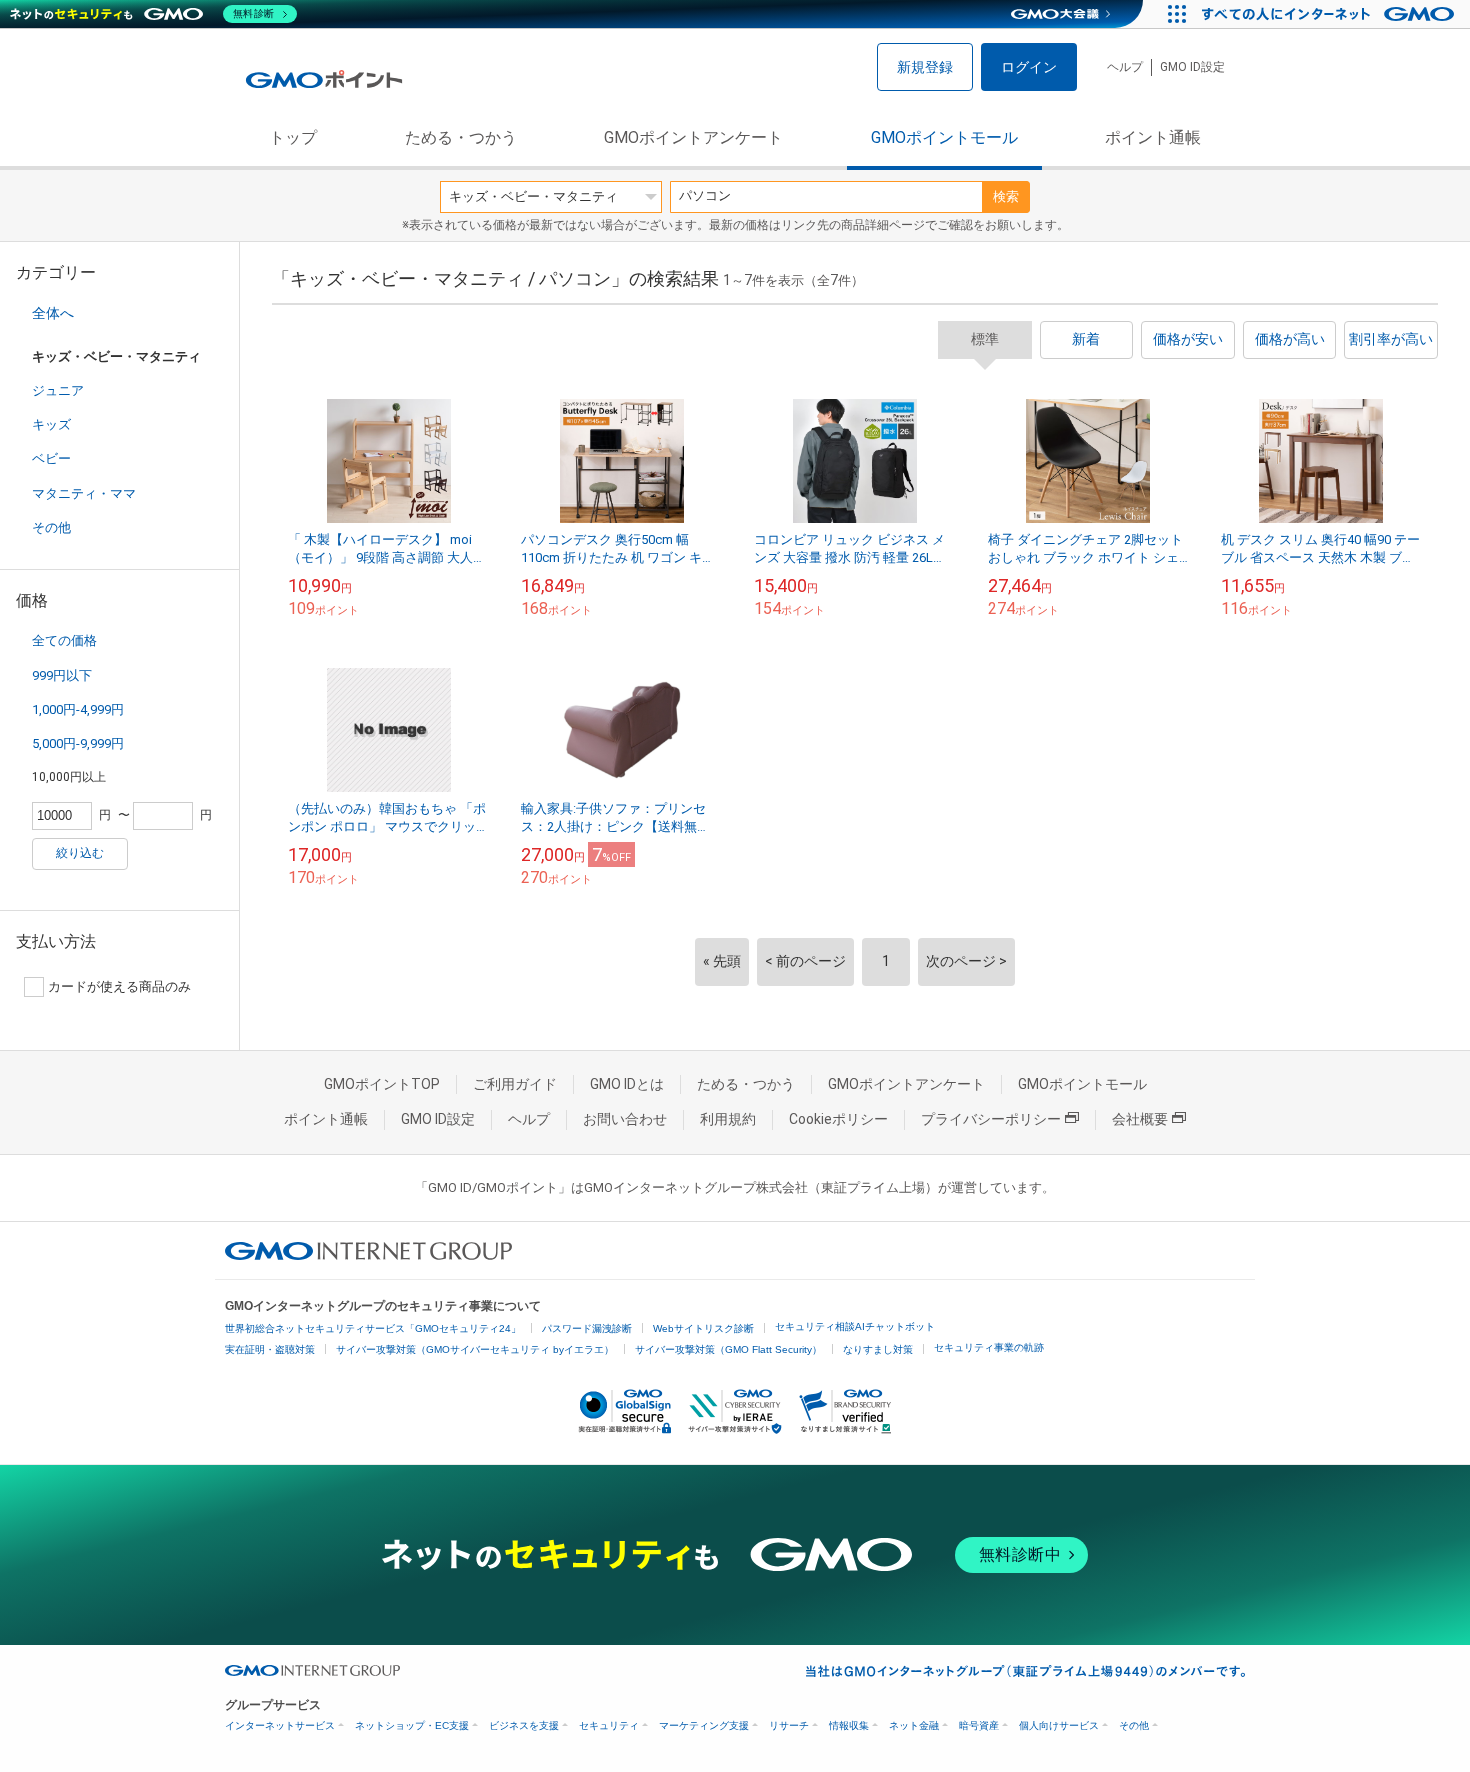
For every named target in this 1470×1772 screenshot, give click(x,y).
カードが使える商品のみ (119, 986)
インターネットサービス (280, 1725)
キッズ (51, 424)
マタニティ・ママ (84, 493)
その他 (51, 527)
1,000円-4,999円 (78, 709)
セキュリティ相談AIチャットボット (855, 1326)
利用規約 (728, 1119)
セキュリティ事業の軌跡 (989, 1347)
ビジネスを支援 (524, 1725)
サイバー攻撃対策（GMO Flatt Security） (728, 1349)
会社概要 (1140, 1119)
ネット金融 (914, 1725)
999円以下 (62, 675)
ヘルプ (1125, 67)
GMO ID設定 (1192, 67)
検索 (1006, 196)
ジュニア (58, 390)
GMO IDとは (627, 1084)
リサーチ (789, 1725)
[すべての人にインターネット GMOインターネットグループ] (1330, 14)
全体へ (53, 313)
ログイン (1029, 67)
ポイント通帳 (1153, 137)
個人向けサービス (1059, 1725)
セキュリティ (609, 1725)
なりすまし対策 (878, 1349)
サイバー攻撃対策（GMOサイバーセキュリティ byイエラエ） (475, 1349)
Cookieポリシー (838, 1119)
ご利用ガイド (515, 1084)
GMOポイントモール (944, 137)
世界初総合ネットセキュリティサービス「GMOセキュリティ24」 (373, 1328)
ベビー (51, 458)
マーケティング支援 (704, 1725)
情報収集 (849, 1725)
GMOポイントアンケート (693, 137)
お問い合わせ (625, 1119)
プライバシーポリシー (991, 1119)
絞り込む (80, 853)
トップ (293, 137)
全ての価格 (64, 640)
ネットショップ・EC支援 (412, 1725)
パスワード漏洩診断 (587, 1328)
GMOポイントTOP (382, 1084)
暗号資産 (979, 1725)
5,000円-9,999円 (78, 743)
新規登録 (925, 67)
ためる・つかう (461, 137)
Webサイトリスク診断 (703, 1328)
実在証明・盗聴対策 (270, 1349)
